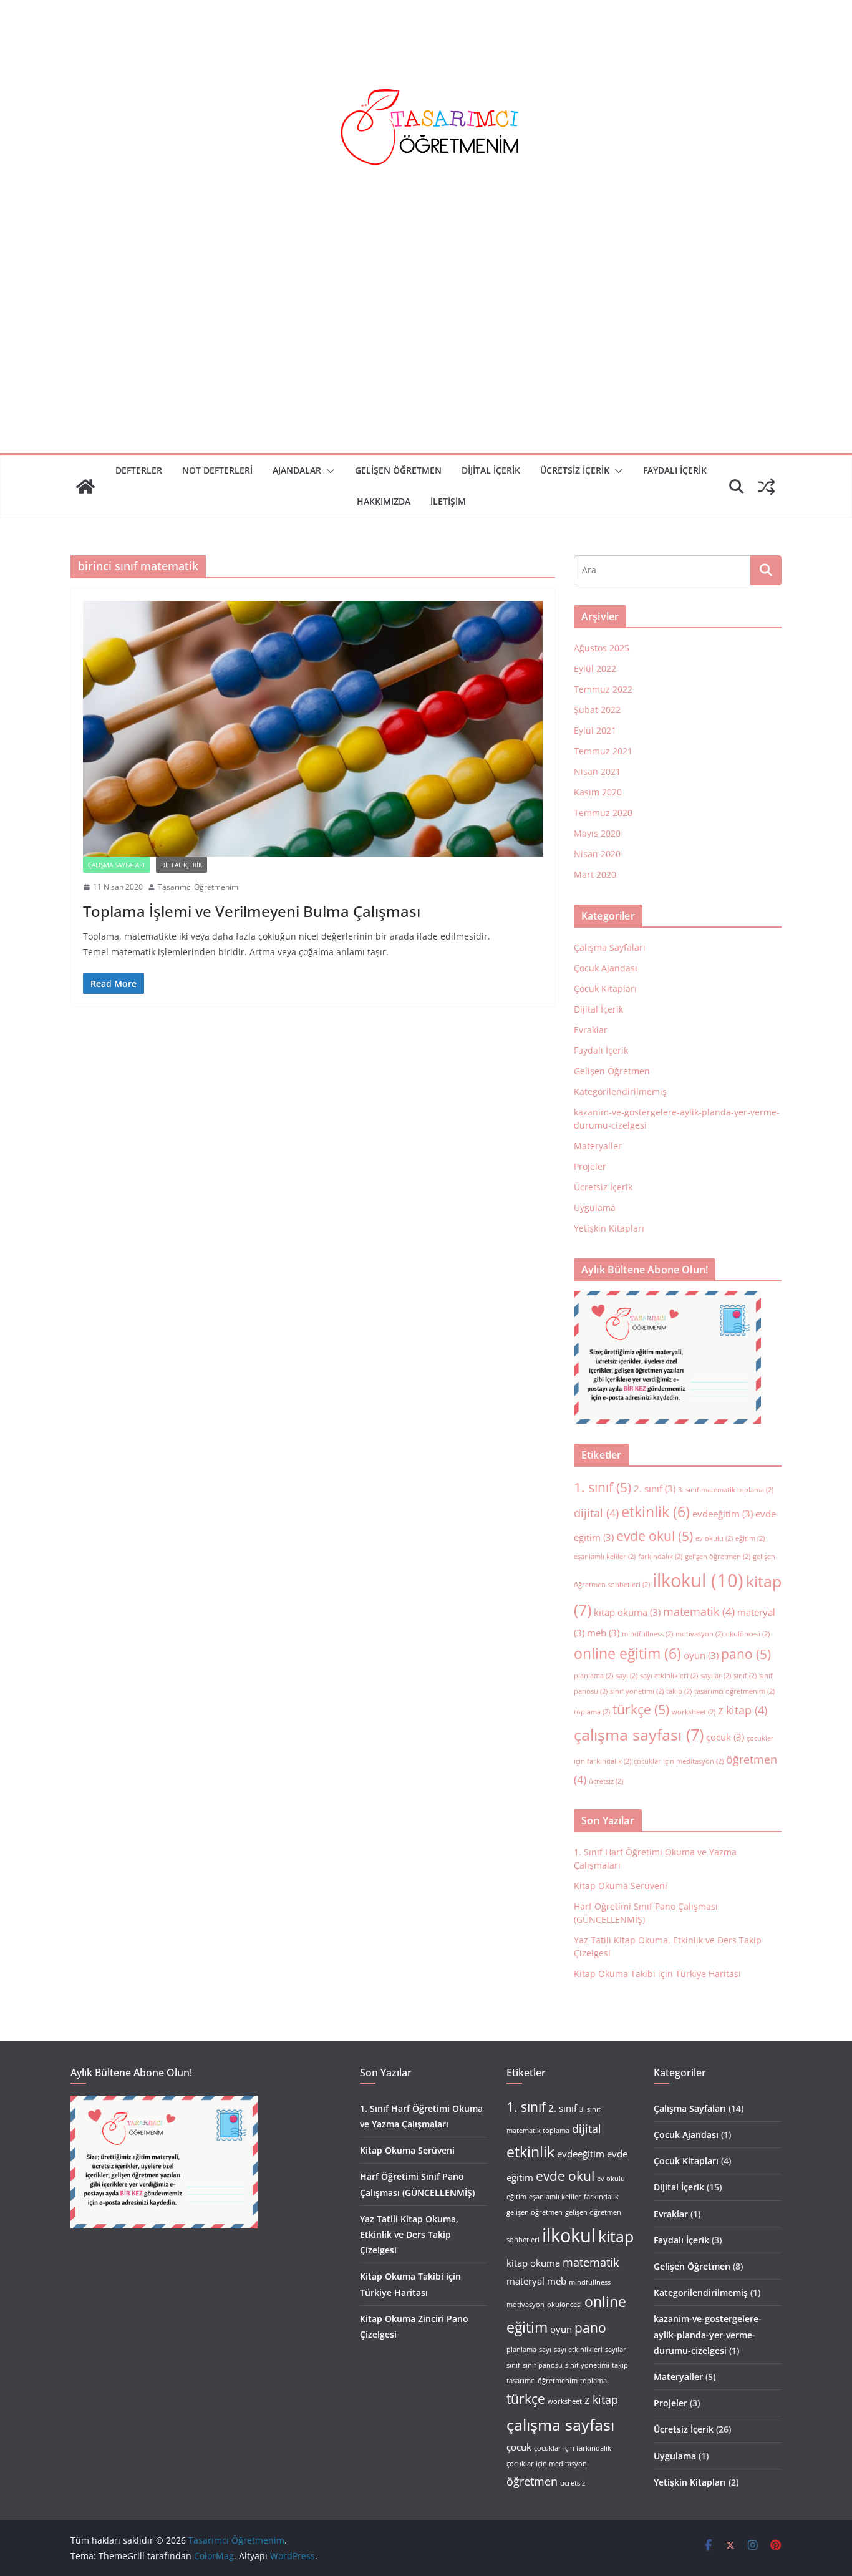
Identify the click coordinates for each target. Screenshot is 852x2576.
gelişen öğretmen (718, 1557)
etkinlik (656, 1512)
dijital (596, 1513)
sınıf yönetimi (637, 1691)
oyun (701, 1655)
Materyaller (598, 1146)
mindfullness (647, 1634)
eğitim (750, 1538)
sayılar (716, 1676)
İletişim (448, 501)
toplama (592, 1712)
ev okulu (714, 1538)
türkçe (641, 1709)
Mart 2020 (595, 874)
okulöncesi (748, 1634)
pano (746, 1654)
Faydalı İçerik (601, 1050)
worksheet (694, 1712)
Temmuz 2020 (603, 813)
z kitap (743, 1710)
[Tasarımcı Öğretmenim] (85, 487)
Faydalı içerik (675, 470)
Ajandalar (297, 470)
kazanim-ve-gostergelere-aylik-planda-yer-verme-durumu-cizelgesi (708, 2334)
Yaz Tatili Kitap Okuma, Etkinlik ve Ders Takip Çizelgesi (409, 2234)
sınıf (745, 1676)
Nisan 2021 (597, 771)
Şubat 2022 (597, 710)
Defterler (139, 470)
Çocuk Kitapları (605, 989)
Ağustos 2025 (602, 648)
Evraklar (591, 1030)
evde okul (655, 1536)
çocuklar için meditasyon (679, 1761)
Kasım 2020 (598, 792)
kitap (616, 2236)
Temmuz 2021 (603, 751)
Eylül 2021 (595, 730)
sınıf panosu (543, 2365)
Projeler (590, 1166)
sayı (627, 1676)
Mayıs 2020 (597, 833)
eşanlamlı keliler (605, 1557)
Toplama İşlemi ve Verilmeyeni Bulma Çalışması (252, 911)
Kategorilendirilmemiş (620, 1091)
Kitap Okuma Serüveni (621, 1886)
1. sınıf (603, 1487)
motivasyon (699, 1634)
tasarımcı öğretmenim (734, 1691)
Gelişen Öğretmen (398, 470)
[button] (328, 471)
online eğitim (627, 1653)
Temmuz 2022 (603, 689)
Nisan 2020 (597, 854)
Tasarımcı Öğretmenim (198, 887)
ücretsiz (606, 1781)
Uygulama (595, 1208)
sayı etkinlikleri (669, 1676)
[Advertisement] (426, 359)
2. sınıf (655, 1489)
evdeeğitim (723, 1514)
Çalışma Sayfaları (116, 865)
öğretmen (532, 2481)
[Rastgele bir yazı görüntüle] (767, 487)
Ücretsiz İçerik (575, 470)
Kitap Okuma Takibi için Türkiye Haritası (657, 1974)
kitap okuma (627, 1612)
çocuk (725, 1737)
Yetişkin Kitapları (609, 1228)
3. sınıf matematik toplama (726, 1490)
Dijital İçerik (491, 470)
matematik (699, 1611)
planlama (593, 1676)
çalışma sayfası (639, 1735)
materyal (525, 2281)
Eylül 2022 (595, 668)
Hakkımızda (384, 501)
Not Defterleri (217, 470)
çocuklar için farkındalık (573, 2448)
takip (679, 1691)
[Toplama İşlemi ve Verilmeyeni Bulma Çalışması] (313, 729)
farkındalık (660, 1557)
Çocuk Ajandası (606, 968)
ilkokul (698, 1580)
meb (603, 1633)
